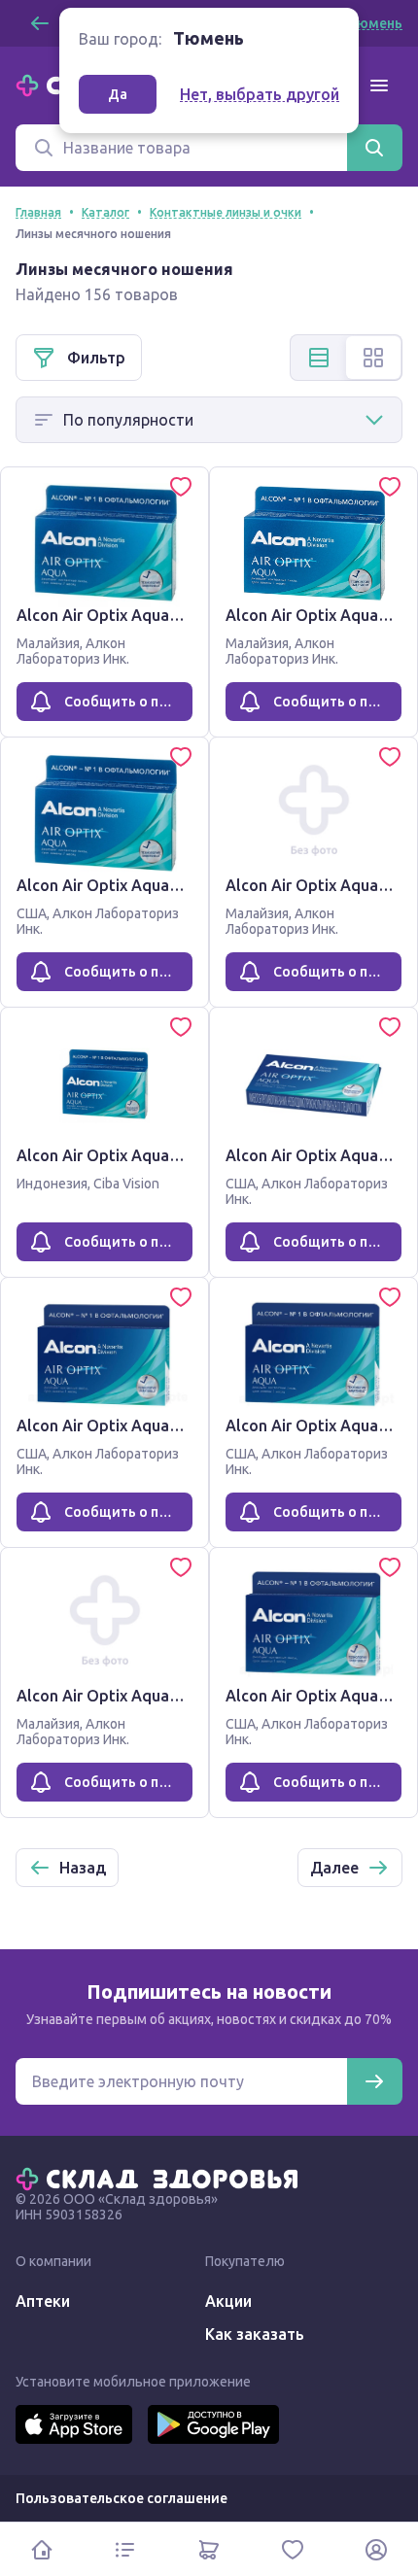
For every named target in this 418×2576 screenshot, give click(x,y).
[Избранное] (293, 2549)
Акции (228, 2301)
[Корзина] (209, 2549)
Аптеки (43, 2301)
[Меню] (379, 86)
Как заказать (255, 2334)
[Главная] (161, 2178)
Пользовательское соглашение (122, 2498)
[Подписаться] (374, 2081)
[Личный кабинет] (376, 2549)
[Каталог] (125, 2549)
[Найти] (374, 148)
